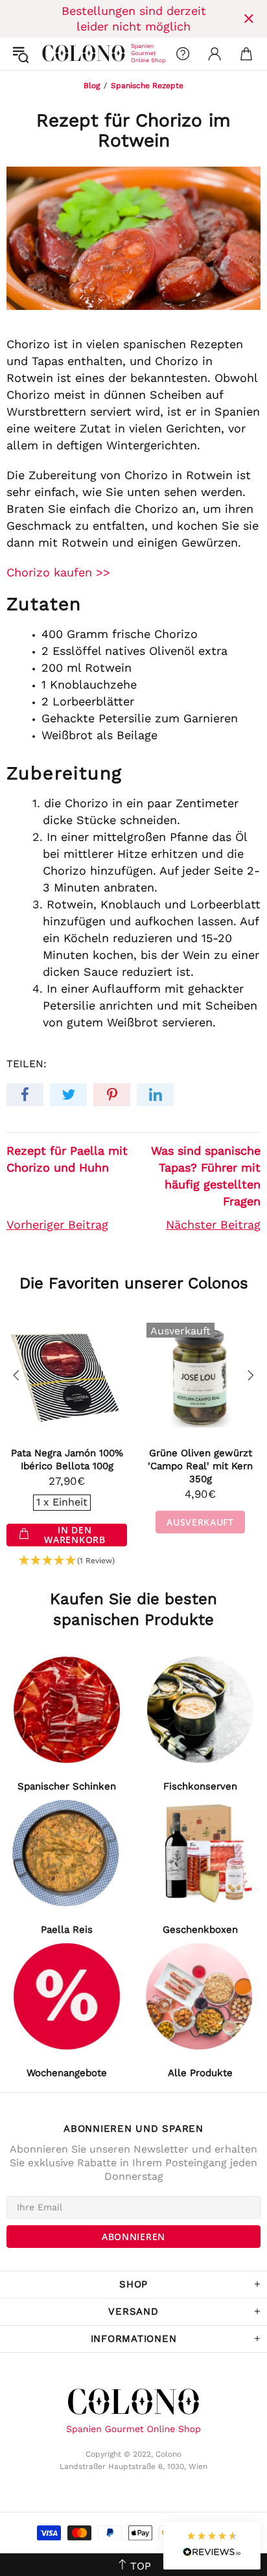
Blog (92, 86)
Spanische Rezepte (147, 86)
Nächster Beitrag (213, 1224)
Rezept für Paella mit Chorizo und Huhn (67, 1159)
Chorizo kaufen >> (58, 572)
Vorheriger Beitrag (57, 1224)
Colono (52, 54)
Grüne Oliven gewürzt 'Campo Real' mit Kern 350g (200, 1466)
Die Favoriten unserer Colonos (134, 1283)
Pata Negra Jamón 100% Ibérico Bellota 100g (67, 1459)
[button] (67, 1561)
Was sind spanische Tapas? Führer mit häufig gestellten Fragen (206, 1176)
